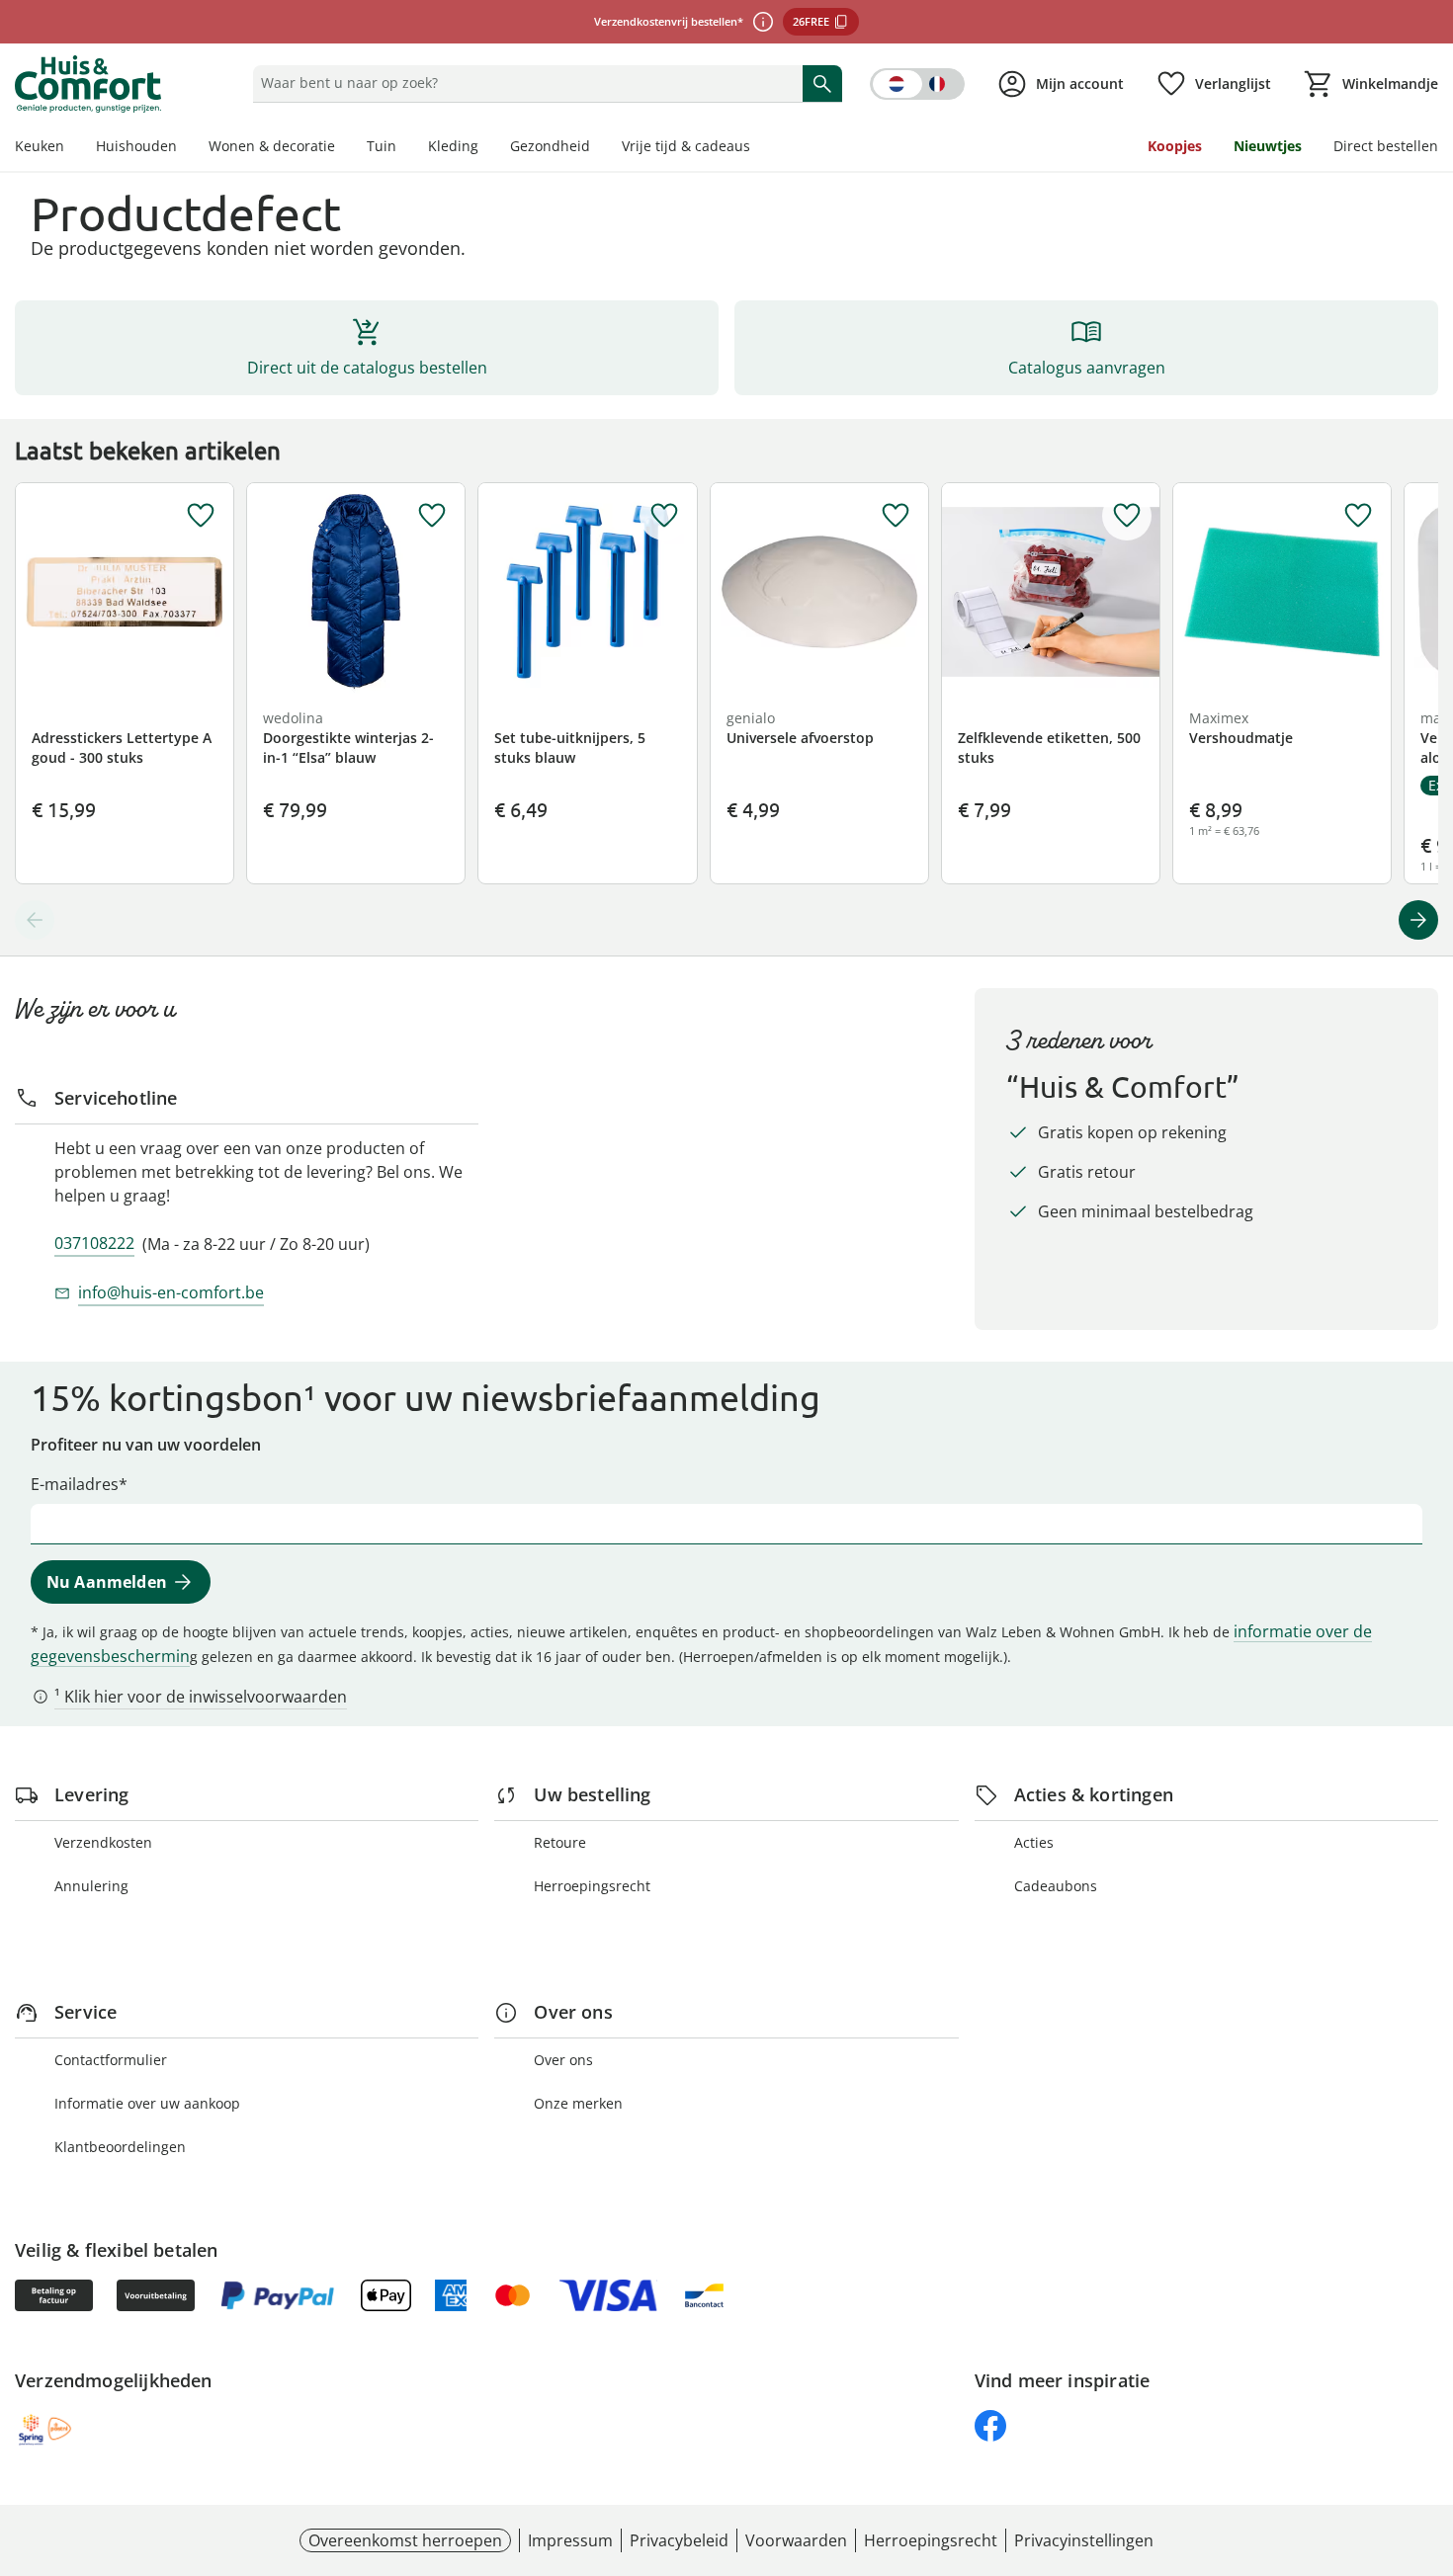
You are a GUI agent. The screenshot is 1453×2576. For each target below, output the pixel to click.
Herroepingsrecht (592, 1886)
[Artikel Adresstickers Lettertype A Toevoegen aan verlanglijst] (201, 516)
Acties (1034, 1842)
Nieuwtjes (1268, 146)
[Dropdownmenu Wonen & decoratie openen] (343, 148)
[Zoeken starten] (822, 83)
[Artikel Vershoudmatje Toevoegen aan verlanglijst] (1358, 516)
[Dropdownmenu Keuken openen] (72, 148)
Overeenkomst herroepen (405, 2540)
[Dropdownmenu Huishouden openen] (185, 148)
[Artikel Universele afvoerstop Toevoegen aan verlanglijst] (896, 516)
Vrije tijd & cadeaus (686, 146)
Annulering (91, 1886)
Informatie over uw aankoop (147, 2103)
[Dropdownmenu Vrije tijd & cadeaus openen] (758, 148)
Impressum (570, 2540)
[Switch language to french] (917, 84)
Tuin (382, 146)
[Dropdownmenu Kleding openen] (486, 148)
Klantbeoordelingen (120, 2147)
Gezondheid (550, 146)
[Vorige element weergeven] (35, 920)
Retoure (560, 1842)
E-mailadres (75, 1484)
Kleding (453, 146)
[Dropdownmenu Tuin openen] (404, 148)
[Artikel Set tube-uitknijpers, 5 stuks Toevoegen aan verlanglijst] (664, 516)
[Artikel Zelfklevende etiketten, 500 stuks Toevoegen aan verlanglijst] (1127, 516)
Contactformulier (111, 2060)
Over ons (563, 2060)
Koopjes (1175, 146)
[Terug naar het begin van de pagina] (1429, 2434)
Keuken (40, 146)
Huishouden (136, 146)
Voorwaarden (796, 2540)
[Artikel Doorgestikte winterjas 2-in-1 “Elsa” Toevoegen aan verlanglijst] (432, 516)
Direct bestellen (1386, 146)
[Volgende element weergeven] (1418, 920)
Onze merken (578, 2103)
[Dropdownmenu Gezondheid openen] (598, 148)
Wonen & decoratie (272, 146)
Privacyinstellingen (1084, 2540)
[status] (523, 83)
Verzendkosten (103, 1842)
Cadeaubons (1056, 1886)
